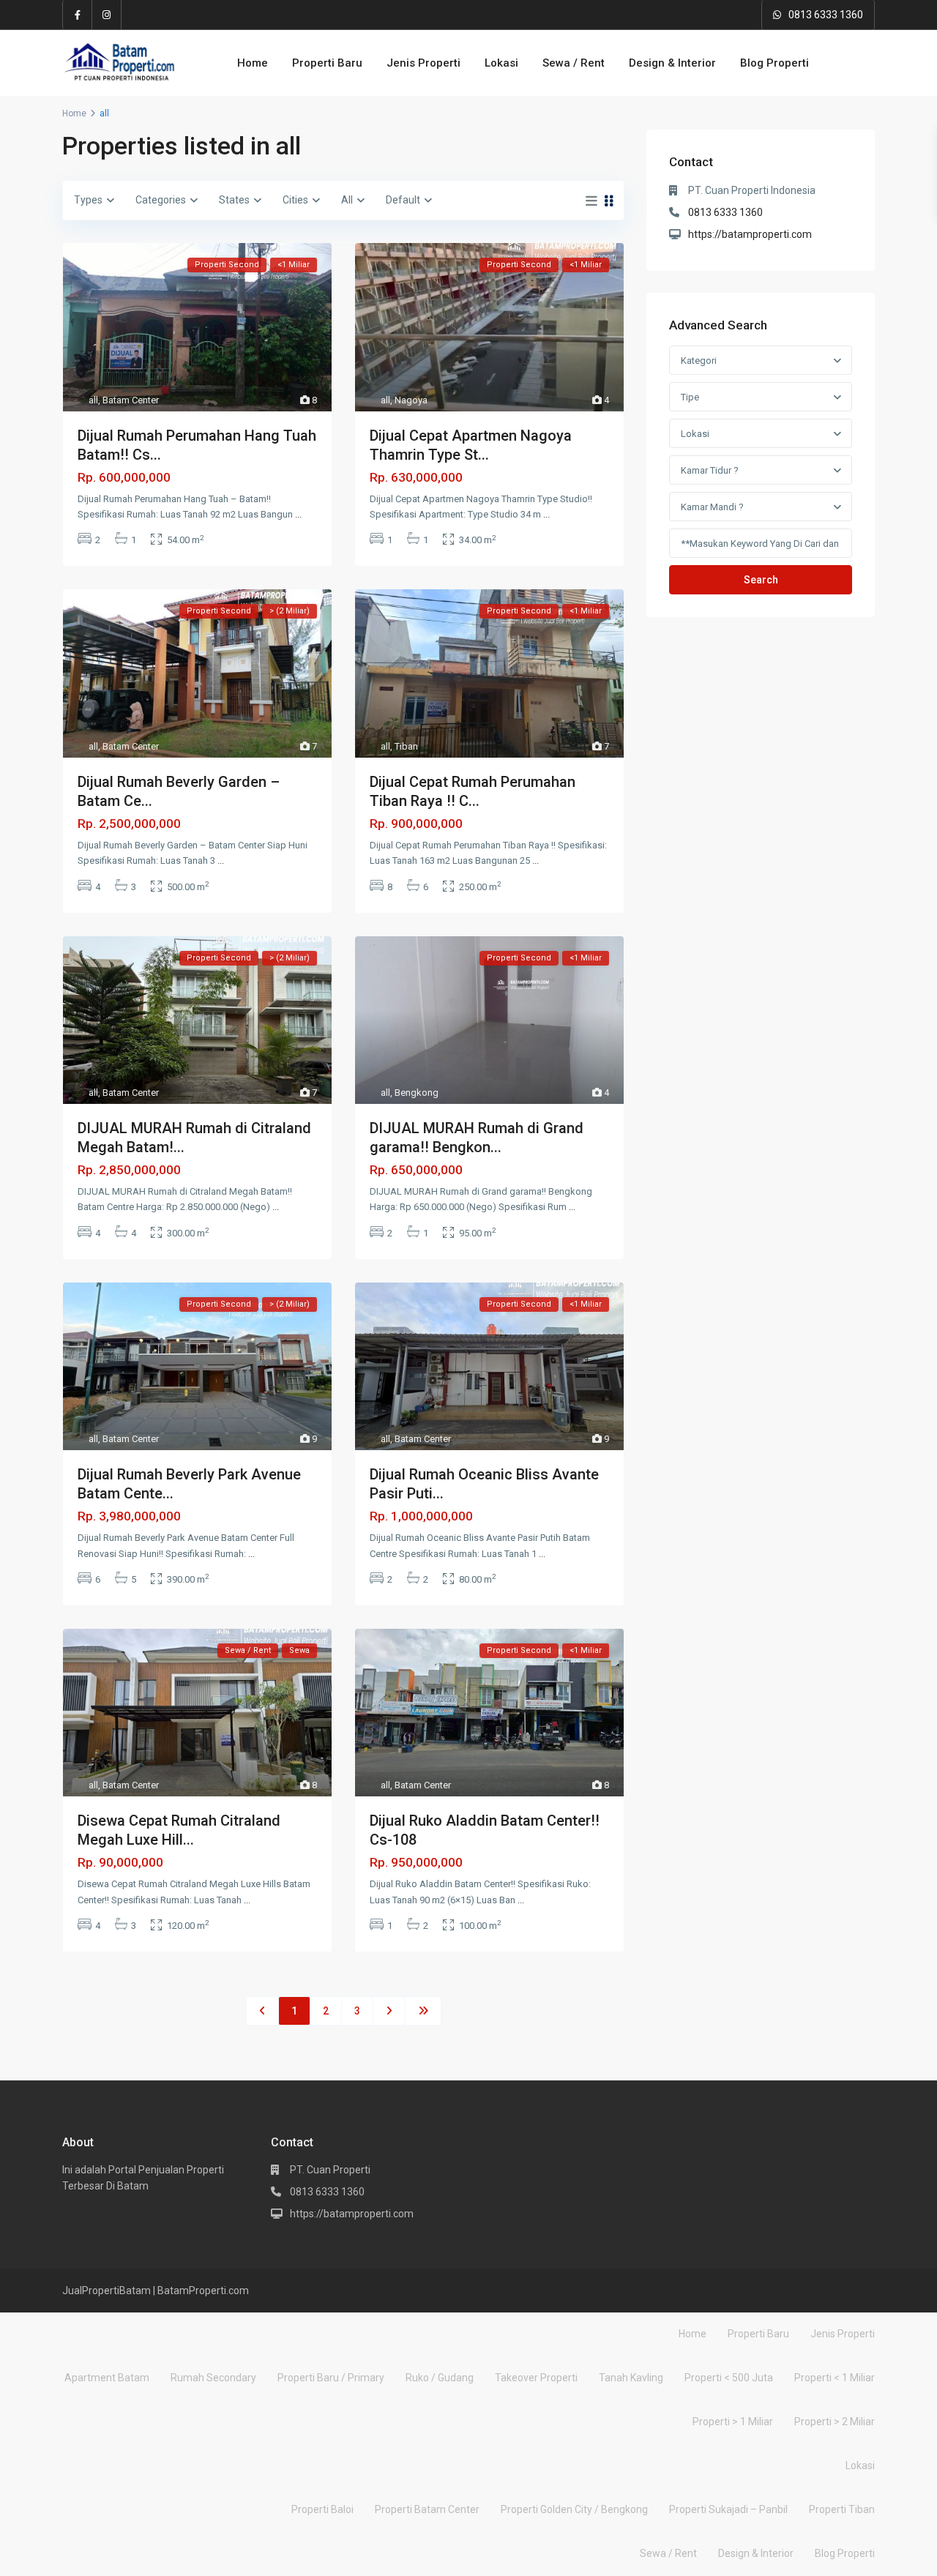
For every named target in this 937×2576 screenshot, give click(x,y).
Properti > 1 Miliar (733, 2422)
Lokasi (501, 63)
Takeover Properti (536, 2378)
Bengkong (417, 1093)
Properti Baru (327, 63)
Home (253, 63)
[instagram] (107, 15)
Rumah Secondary (213, 2378)
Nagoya (411, 400)
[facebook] (78, 15)
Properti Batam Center (427, 2509)
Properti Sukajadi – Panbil (728, 2509)
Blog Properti (774, 63)
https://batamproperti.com (750, 234)
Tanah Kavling (631, 2378)
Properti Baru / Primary (331, 2378)
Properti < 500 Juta (729, 2378)
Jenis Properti (423, 63)
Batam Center (131, 400)
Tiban (406, 746)
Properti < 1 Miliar (835, 2378)
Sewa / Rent (574, 63)
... (298, 514)
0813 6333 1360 (826, 15)
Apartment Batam (107, 2378)
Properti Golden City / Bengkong (574, 2509)
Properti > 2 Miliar (835, 2422)
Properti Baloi (322, 2509)
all (93, 400)
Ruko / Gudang (440, 2378)
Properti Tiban (842, 2509)
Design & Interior (672, 63)
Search (761, 580)
